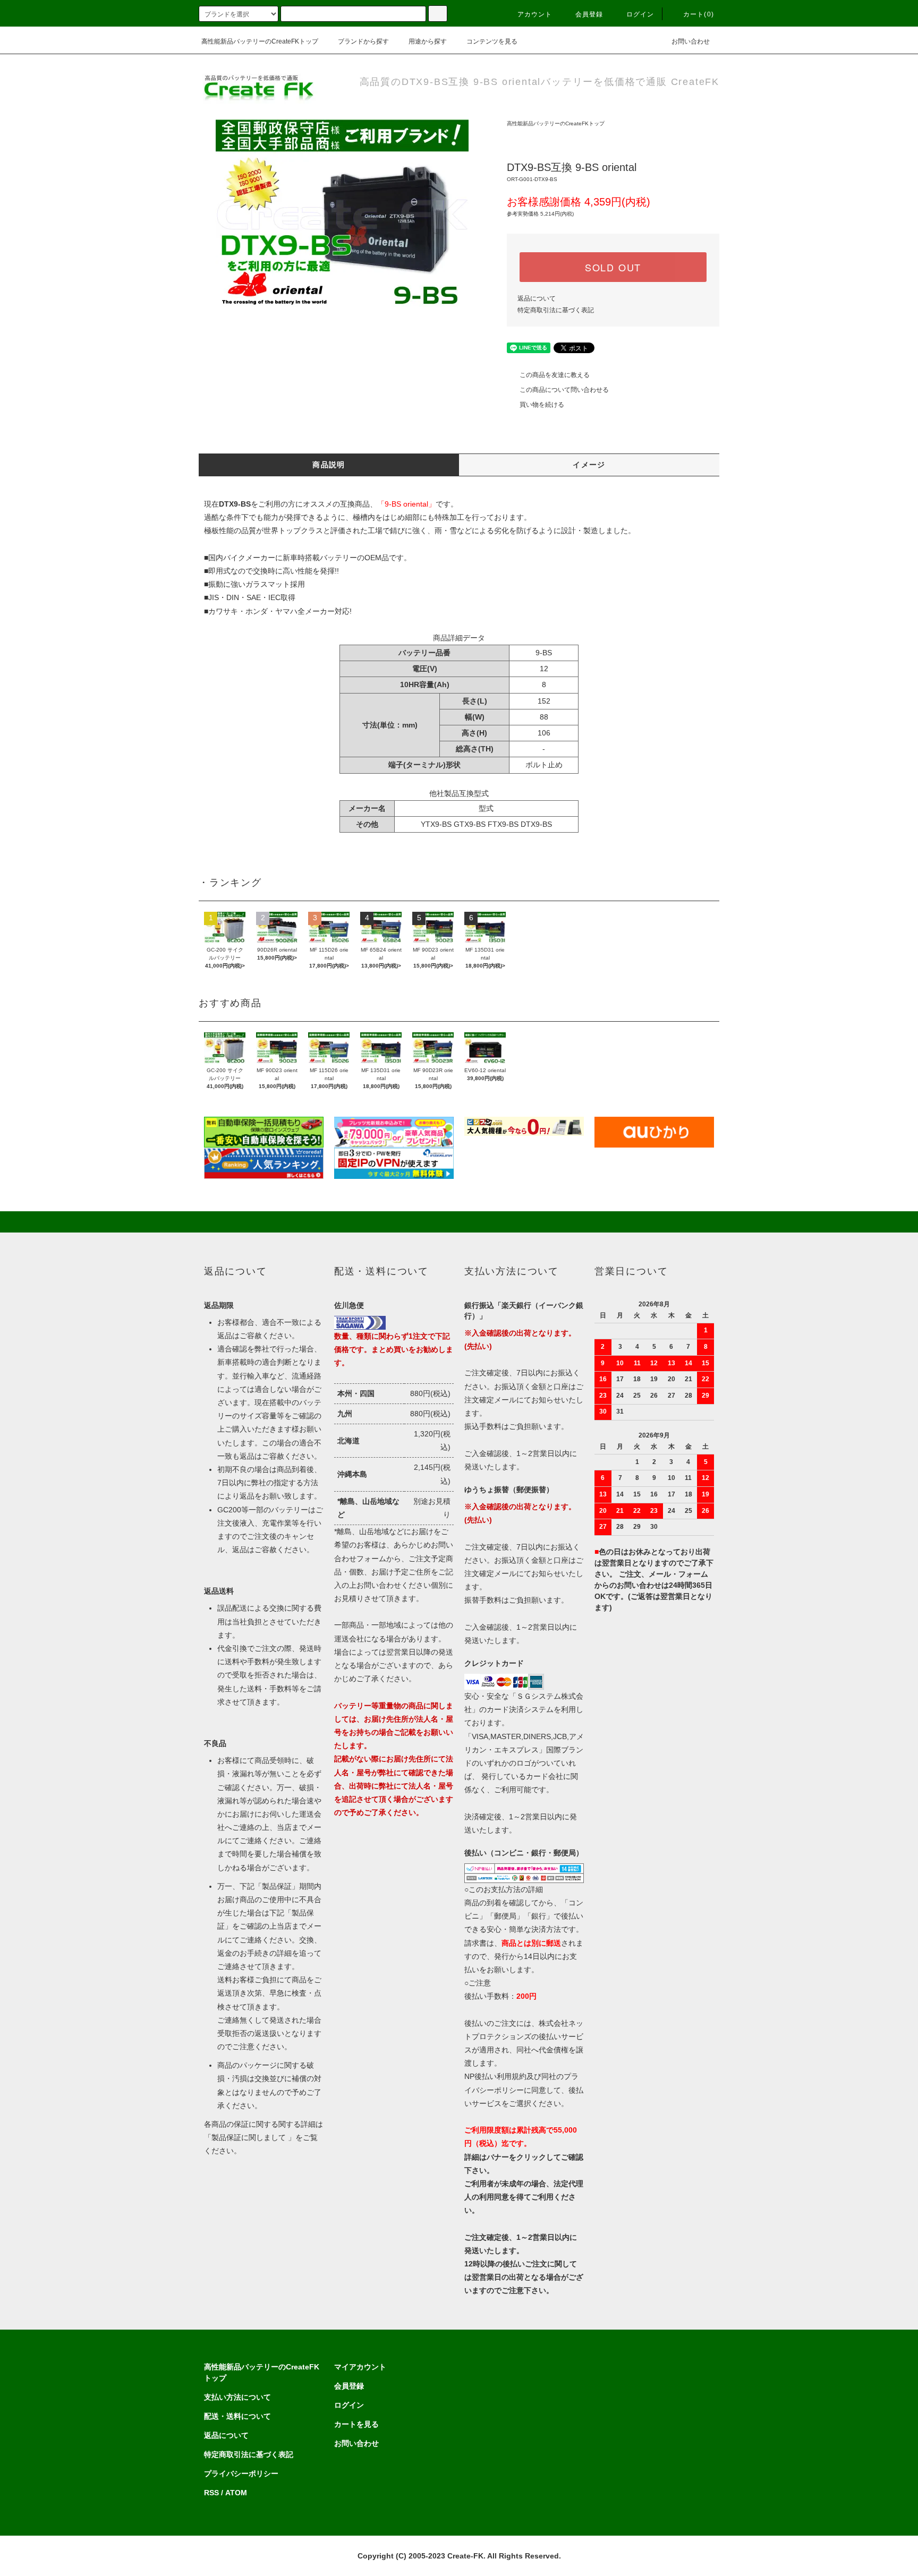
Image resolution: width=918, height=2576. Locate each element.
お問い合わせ (691, 41)
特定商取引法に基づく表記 (556, 310)
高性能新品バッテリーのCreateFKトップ (260, 41)
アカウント (535, 14)
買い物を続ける (542, 405)
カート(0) (699, 14)
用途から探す (428, 41)
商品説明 (329, 465)
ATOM (236, 2493)
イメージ (589, 465)
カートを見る (356, 2424)
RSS (211, 2493)
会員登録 (589, 14)
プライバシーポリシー (241, 2474)
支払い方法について (237, 2397)
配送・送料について (237, 2416)
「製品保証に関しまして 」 (250, 2137)
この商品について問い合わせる (564, 390)
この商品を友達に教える (555, 375)
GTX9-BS (470, 824)
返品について (537, 298)
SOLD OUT (613, 267)
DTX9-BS (536, 824)
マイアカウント (360, 2367)
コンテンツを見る (492, 41)
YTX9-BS (436, 824)
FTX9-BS (503, 824)
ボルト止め (544, 765)
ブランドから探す (363, 41)
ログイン (640, 14)
